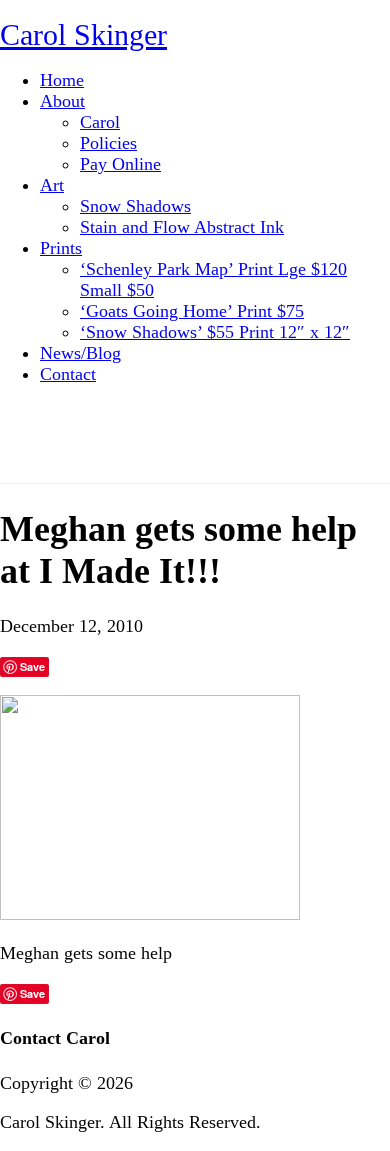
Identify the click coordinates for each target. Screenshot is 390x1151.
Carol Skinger (83, 34)
